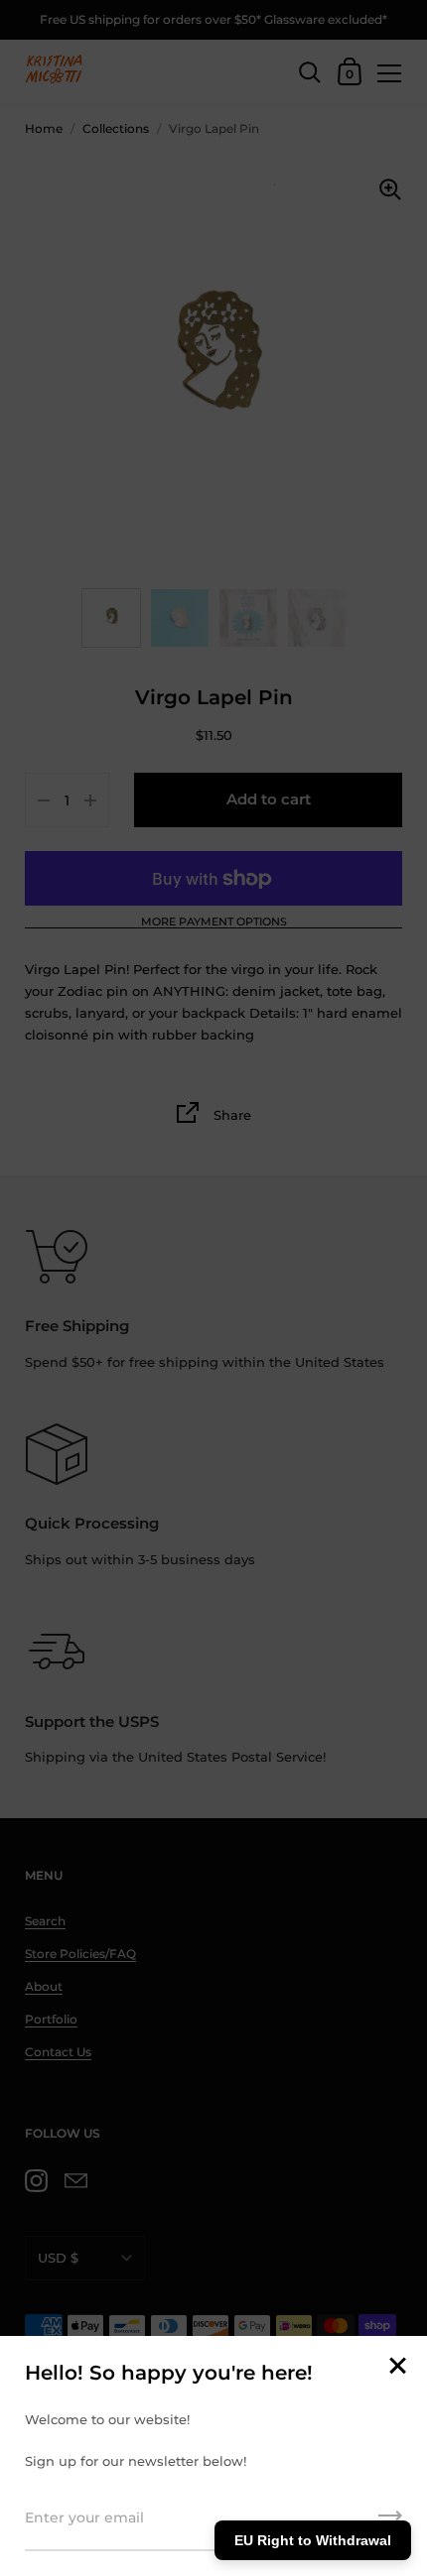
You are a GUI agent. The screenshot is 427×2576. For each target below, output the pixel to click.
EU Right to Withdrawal (313, 2540)
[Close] (397, 2367)
